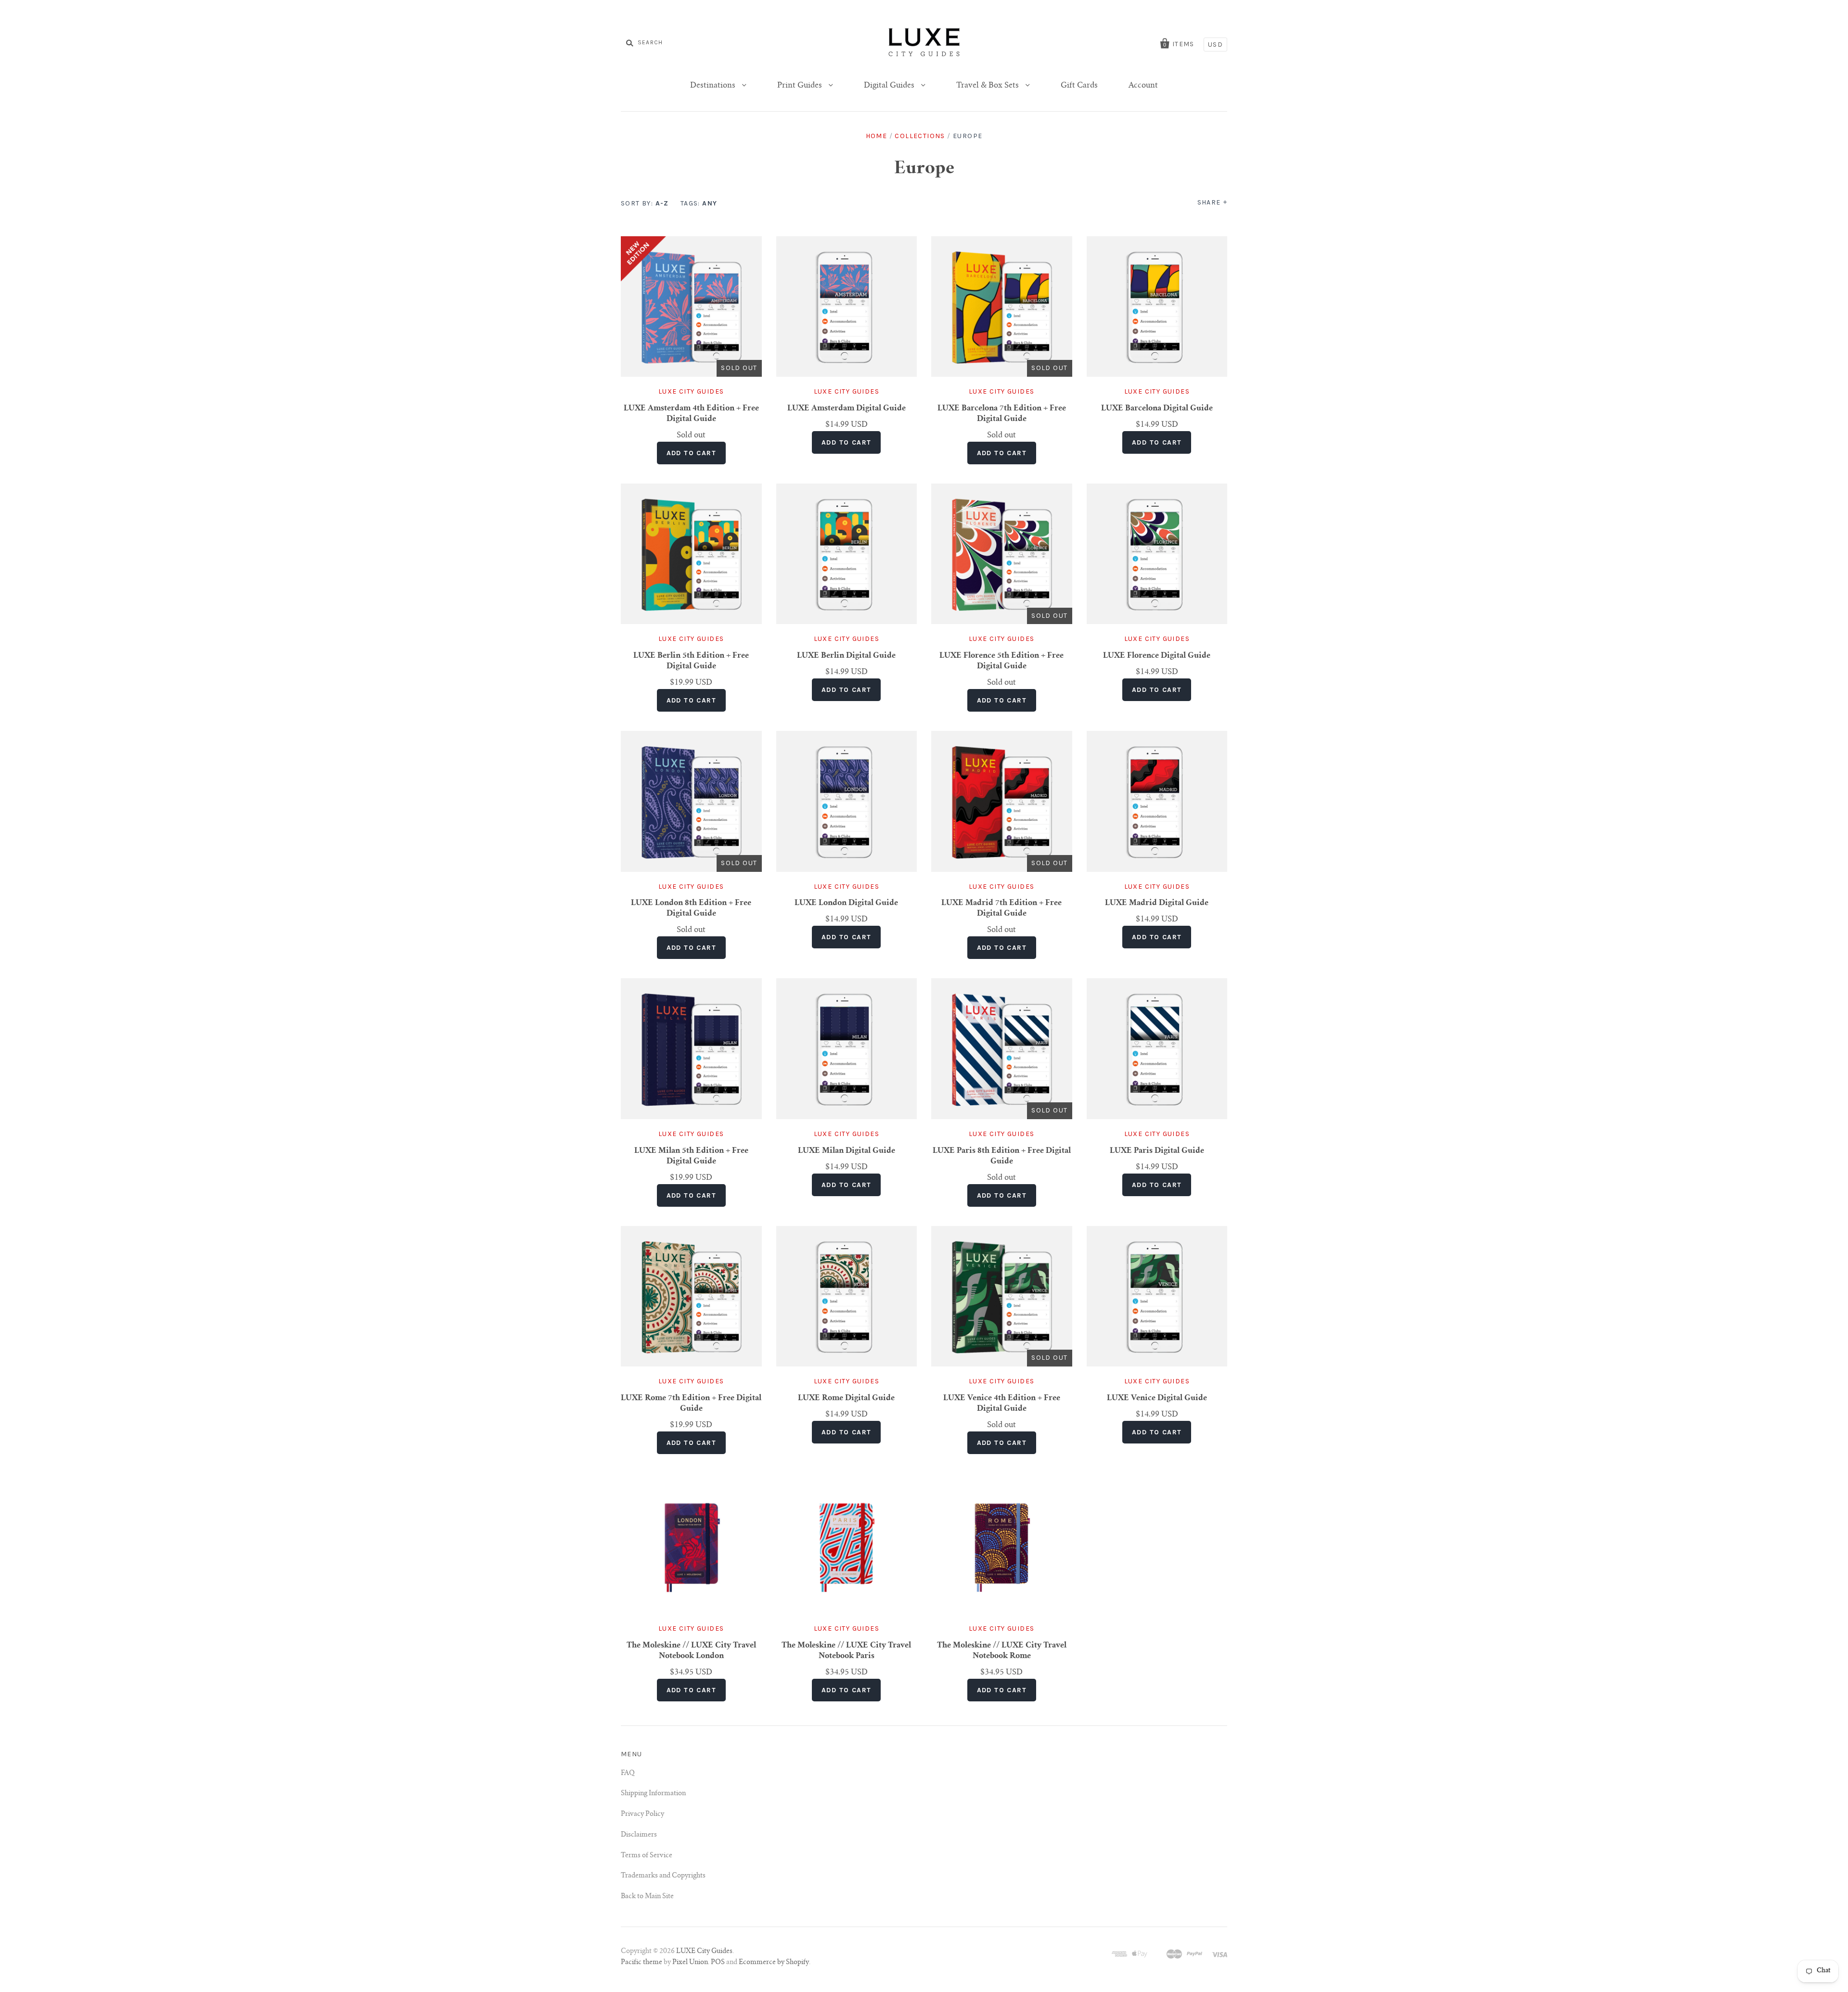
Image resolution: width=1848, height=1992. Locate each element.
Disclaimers (639, 1835)
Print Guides (801, 86)
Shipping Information (653, 1794)
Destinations (714, 86)
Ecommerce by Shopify (774, 1963)
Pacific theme (642, 1963)
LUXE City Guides (691, 391)
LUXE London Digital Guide (846, 903)
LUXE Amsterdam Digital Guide (847, 409)
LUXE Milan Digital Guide (847, 1151)
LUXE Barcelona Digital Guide (1157, 409)
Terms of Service (647, 1856)
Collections (920, 136)
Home (877, 136)
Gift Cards (1079, 86)
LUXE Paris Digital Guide (1157, 1151)
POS (718, 1963)
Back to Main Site (647, 1897)
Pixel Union (690, 1963)
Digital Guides (890, 86)
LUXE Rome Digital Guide (846, 1398)
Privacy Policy (642, 1814)
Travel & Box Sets (988, 86)
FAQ (628, 1774)
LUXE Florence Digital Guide (1157, 656)
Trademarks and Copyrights (663, 1876)
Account (1143, 86)
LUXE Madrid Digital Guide (1157, 903)
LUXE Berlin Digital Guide (846, 656)
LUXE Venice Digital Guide (1157, 1398)
